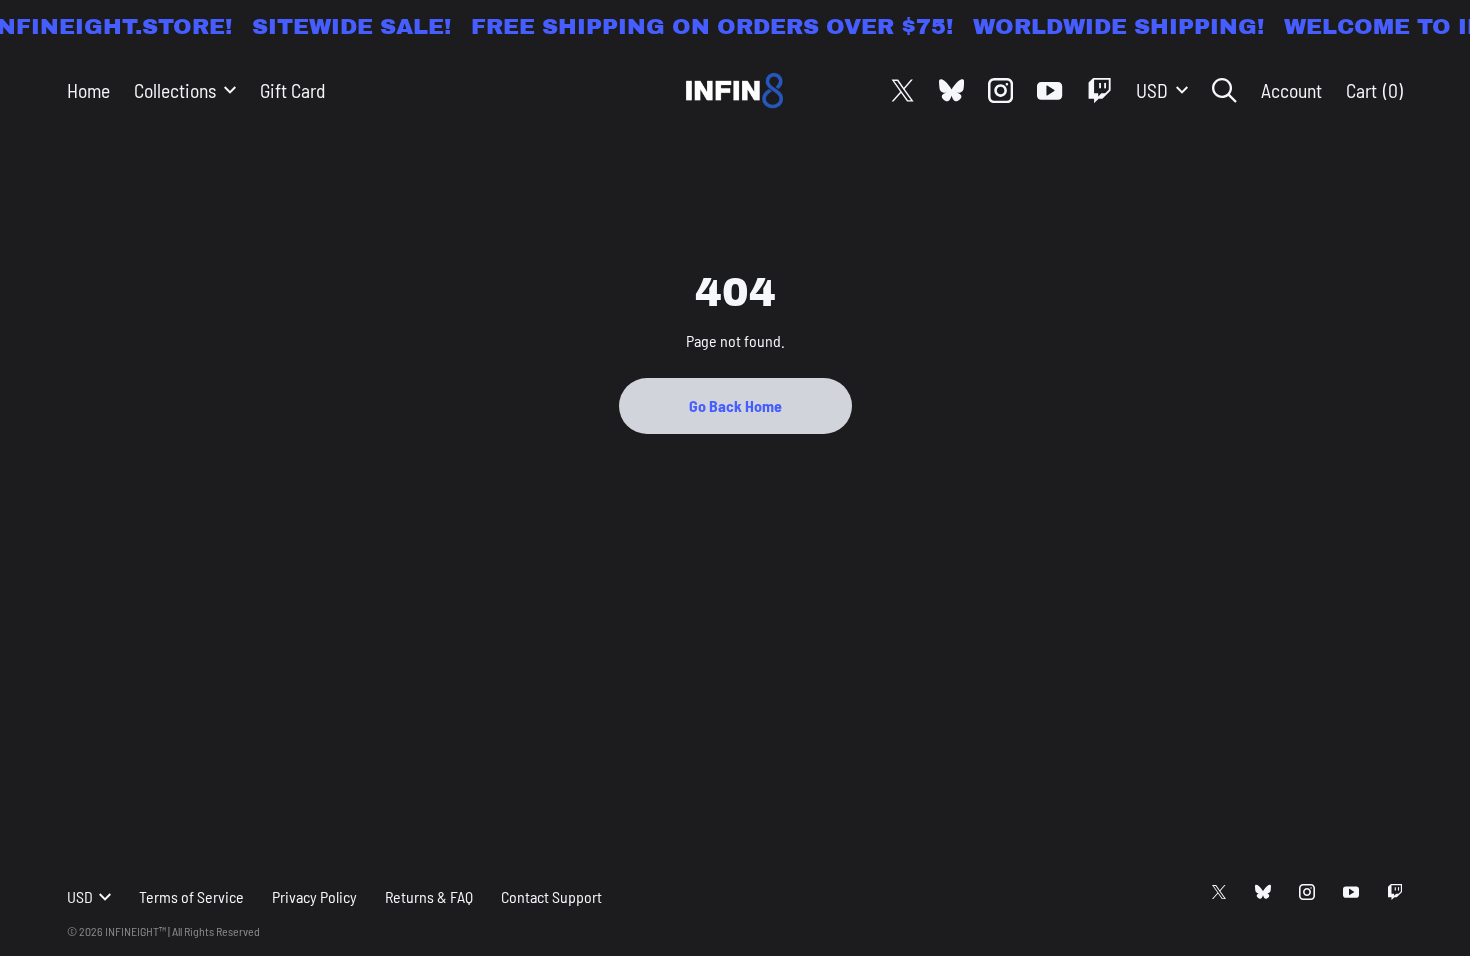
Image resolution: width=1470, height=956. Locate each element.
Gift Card (292, 90)
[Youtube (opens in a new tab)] (1049, 90)
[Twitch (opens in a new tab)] (1099, 90)
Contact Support (551, 896)
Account (1291, 90)
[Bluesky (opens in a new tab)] (951, 90)
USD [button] (1152, 90)
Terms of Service (191, 896)
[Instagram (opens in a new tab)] (1000, 90)
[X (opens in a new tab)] (902, 90)
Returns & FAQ (429, 896)
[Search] (1224, 90)
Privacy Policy (314, 896)
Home (88, 90)
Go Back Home (735, 405)
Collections (175, 90)
